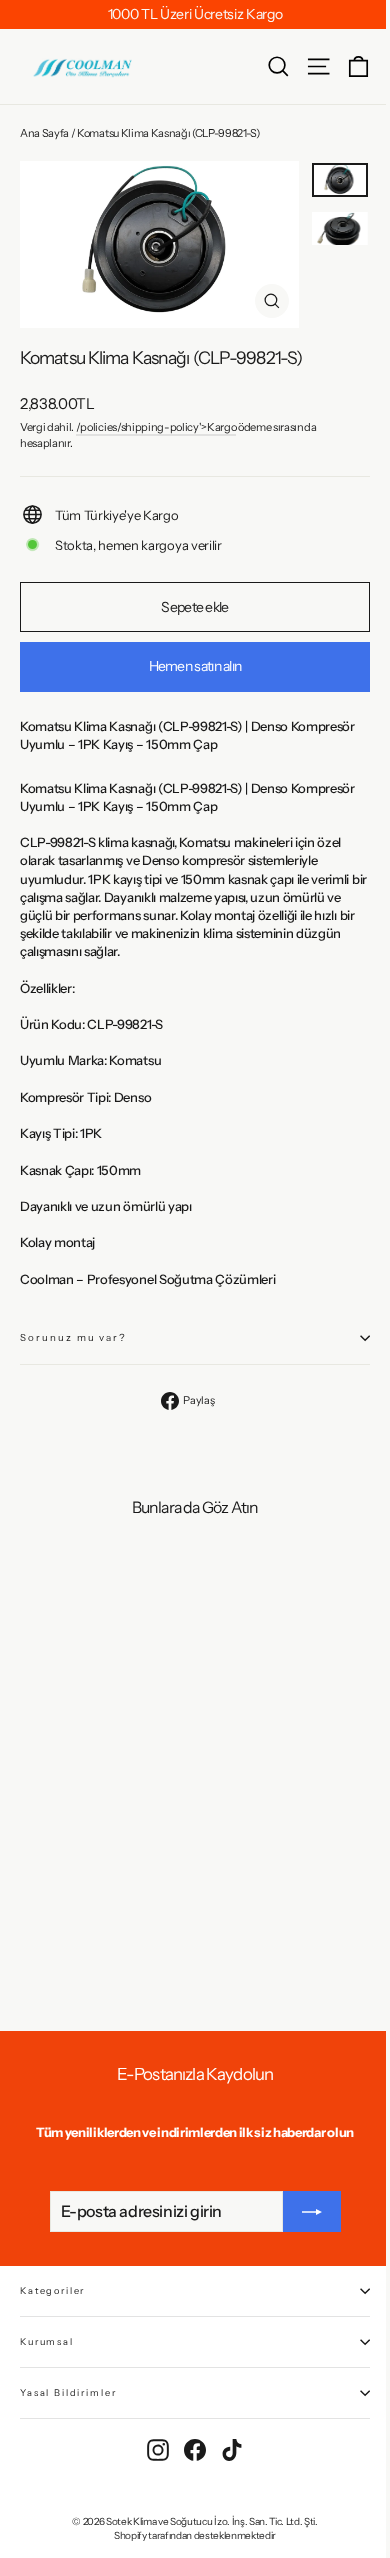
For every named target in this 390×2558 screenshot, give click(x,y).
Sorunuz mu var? (73, 1337)
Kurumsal (47, 2341)
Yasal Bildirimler (68, 2392)
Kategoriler (52, 2290)
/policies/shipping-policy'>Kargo (156, 427)
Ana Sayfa (44, 133)
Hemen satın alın (195, 666)
